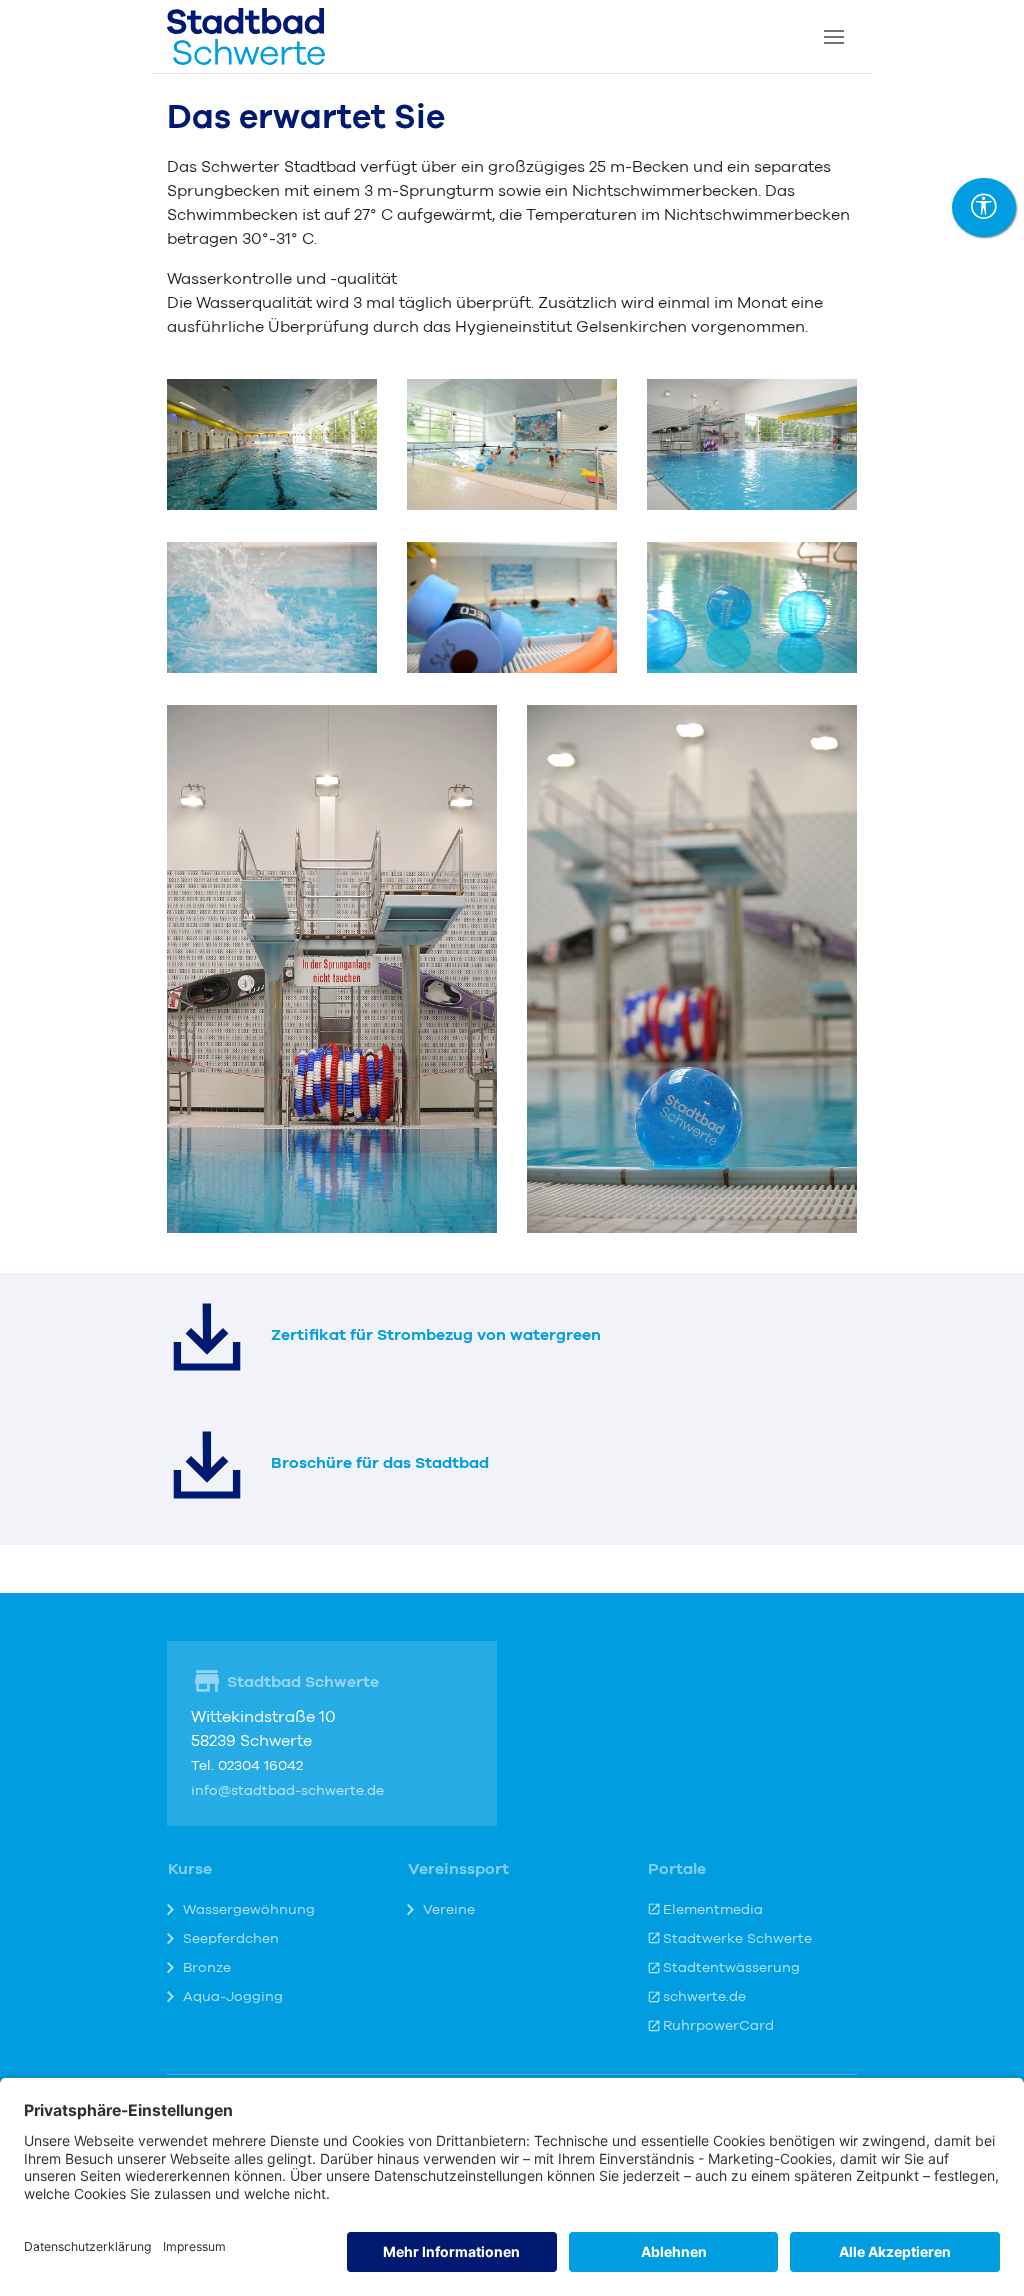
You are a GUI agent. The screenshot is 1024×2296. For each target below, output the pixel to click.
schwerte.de (704, 1997)
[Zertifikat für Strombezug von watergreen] (207, 1337)
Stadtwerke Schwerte (737, 1939)
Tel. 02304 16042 (247, 1766)
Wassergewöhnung (249, 1910)
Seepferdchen (231, 1939)
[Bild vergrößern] (272, 443)
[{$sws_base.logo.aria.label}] (246, 36)
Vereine (449, 1910)
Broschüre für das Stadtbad (380, 1463)
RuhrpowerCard (718, 2026)
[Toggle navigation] (834, 37)
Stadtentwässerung (731, 1968)
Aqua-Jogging (233, 1997)
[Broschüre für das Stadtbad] (207, 1465)
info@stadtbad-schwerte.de (287, 1791)
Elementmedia (713, 1910)
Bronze (207, 1968)
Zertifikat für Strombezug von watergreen (436, 1335)
